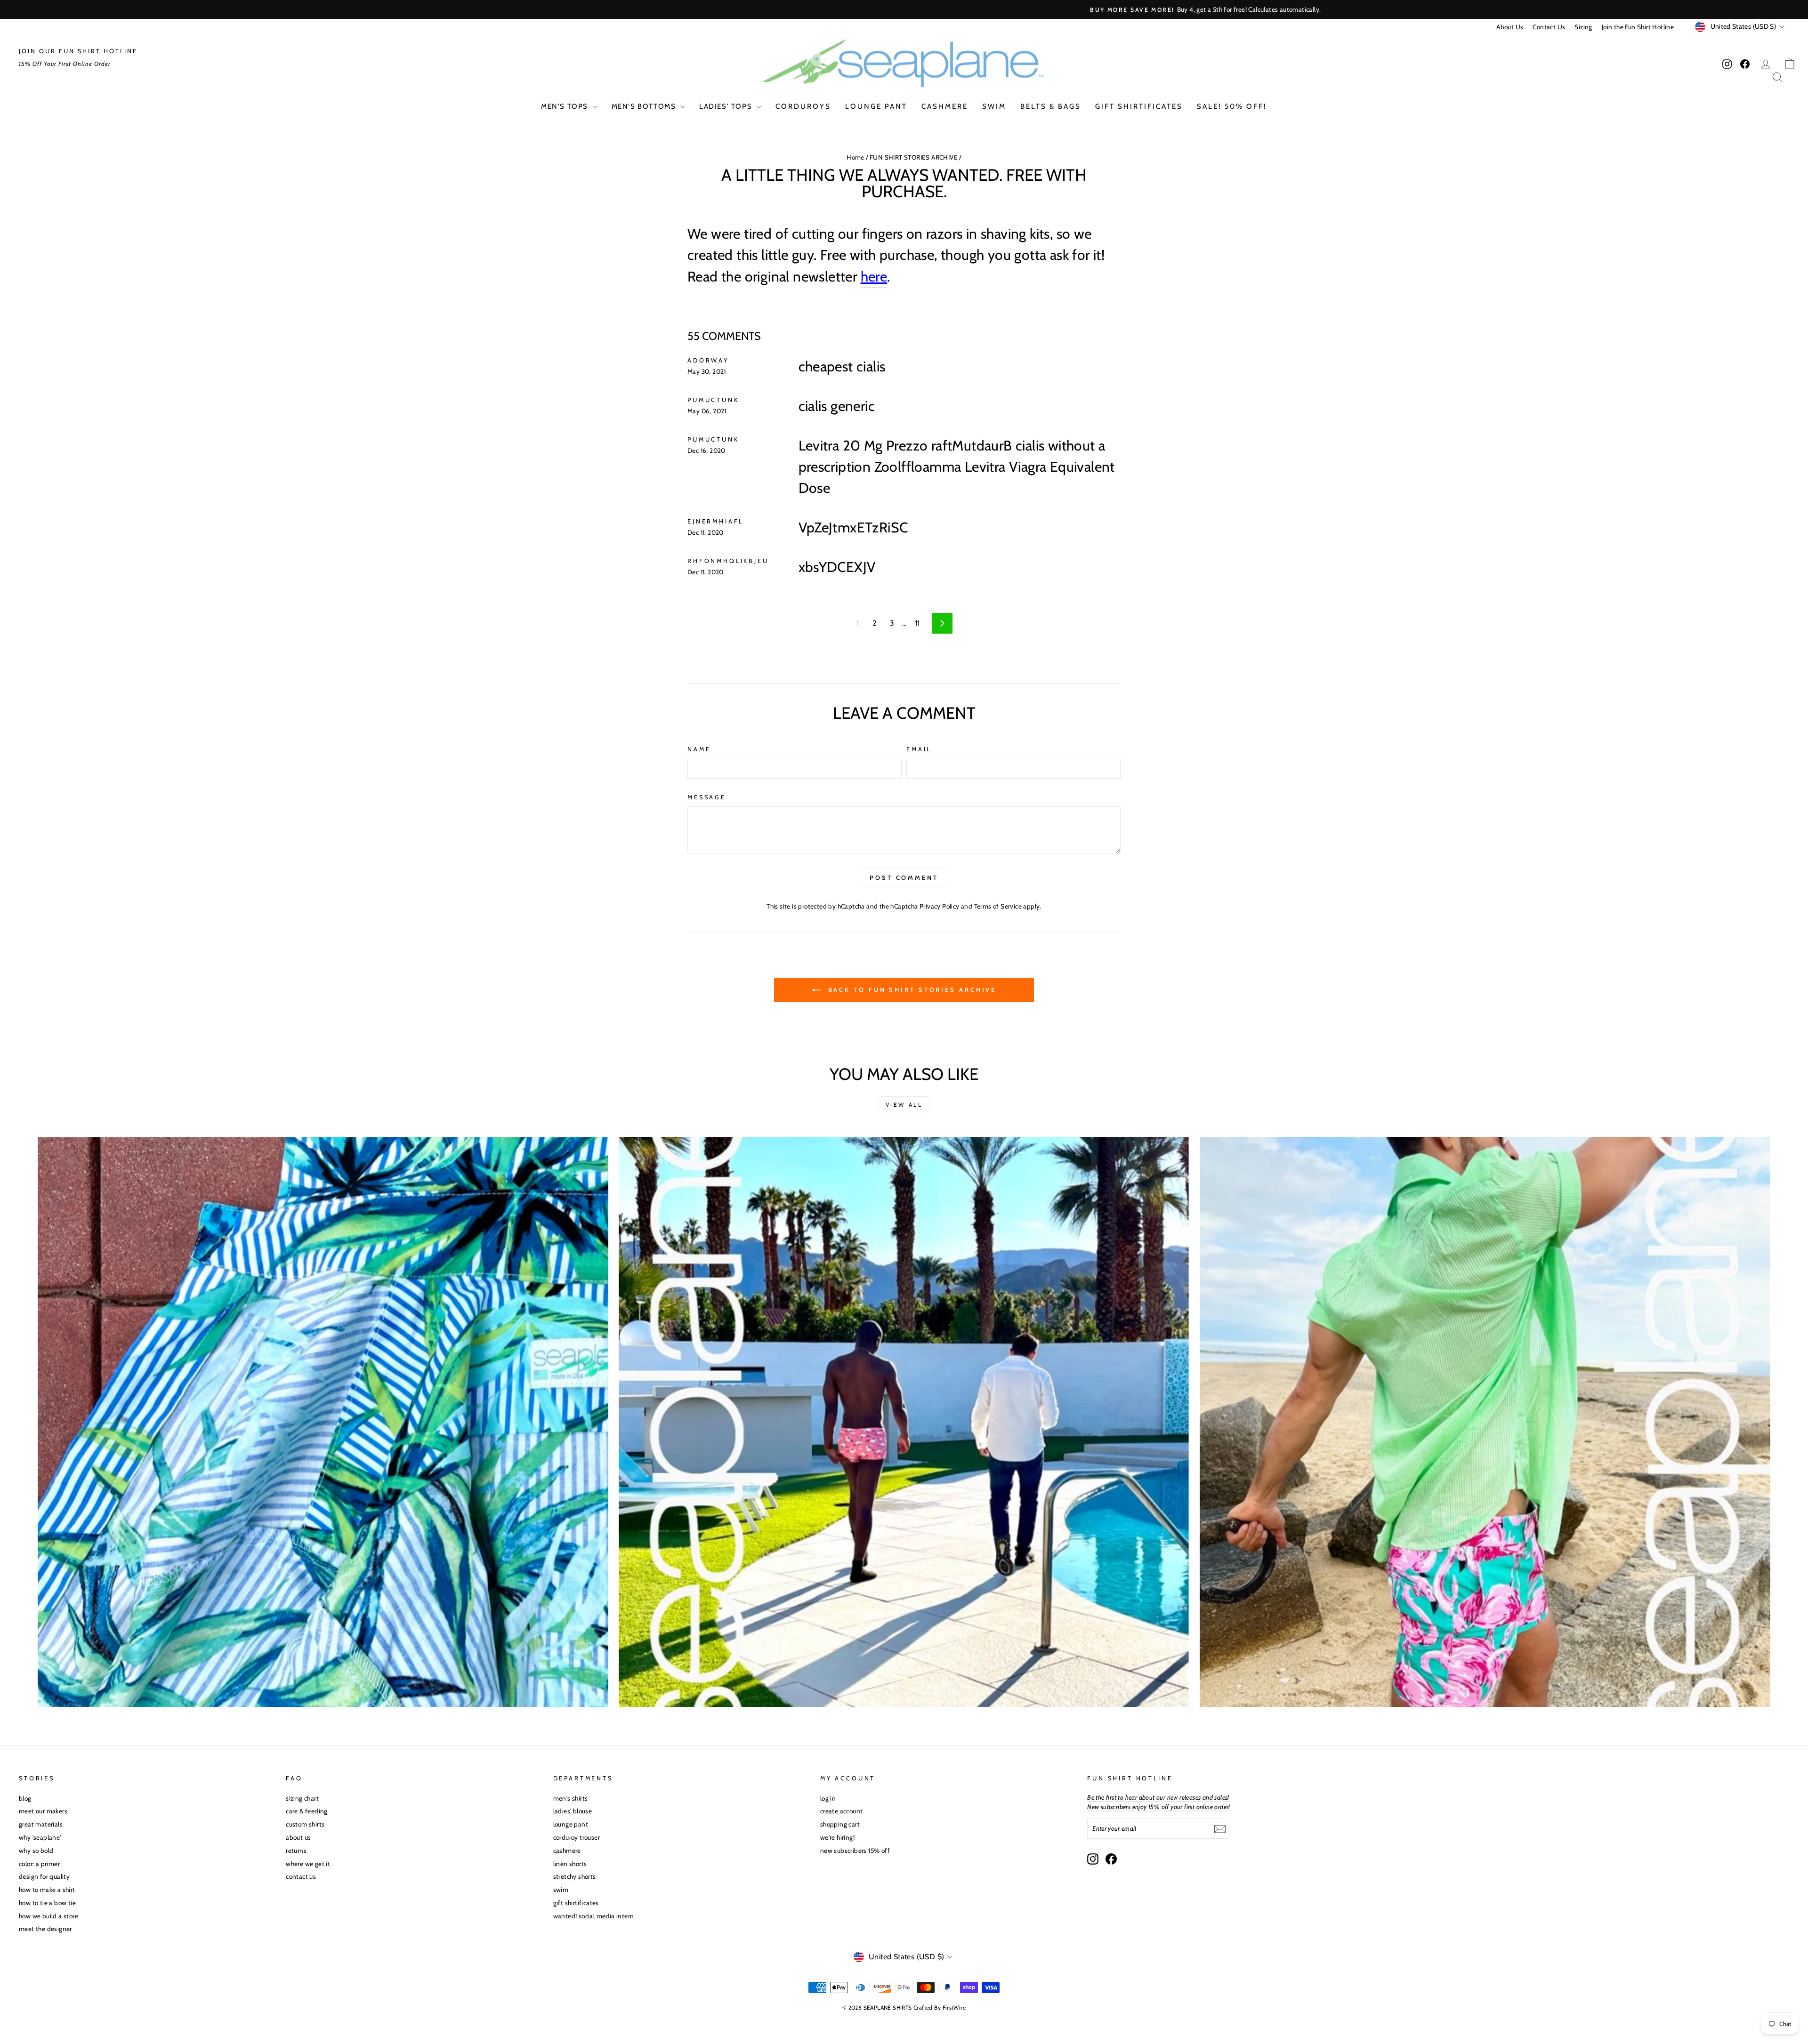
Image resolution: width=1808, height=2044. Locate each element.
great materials (41, 1824)
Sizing (1583, 27)
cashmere (945, 106)
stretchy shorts (575, 1876)
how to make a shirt (47, 1890)
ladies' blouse (573, 1811)
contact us (301, 1876)
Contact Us (1549, 27)
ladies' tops (727, 106)
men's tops (566, 106)
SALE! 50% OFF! (1232, 106)
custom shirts (305, 1824)
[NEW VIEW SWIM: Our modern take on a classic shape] (904, 1422)
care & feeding (307, 1811)
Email (919, 749)
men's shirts (571, 1798)
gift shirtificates (1139, 106)
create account (842, 1811)
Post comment (904, 877)
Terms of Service (998, 906)
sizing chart (302, 1798)
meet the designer (45, 1929)
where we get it (308, 1864)
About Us (1510, 27)
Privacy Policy (940, 906)
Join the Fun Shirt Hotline (1638, 27)
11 (917, 623)
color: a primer (39, 1864)
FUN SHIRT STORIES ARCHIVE (914, 157)
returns (296, 1851)
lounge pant (876, 106)
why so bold (36, 1851)
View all (904, 1105)
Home (856, 157)
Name (699, 749)
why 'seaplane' (40, 1837)
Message (707, 797)
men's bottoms (645, 106)
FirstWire (954, 2008)
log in (828, 1798)
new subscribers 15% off (855, 1851)
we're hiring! (837, 1837)
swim (994, 106)
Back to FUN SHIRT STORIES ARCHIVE (911, 990)
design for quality (44, 1876)
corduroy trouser (577, 1837)
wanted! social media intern (594, 1916)
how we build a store (48, 1916)
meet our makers (43, 1811)
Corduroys (803, 106)
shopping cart (840, 1824)
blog (25, 1798)
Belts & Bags (1051, 106)
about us (298, 1837)
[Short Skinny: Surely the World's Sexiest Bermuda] (1485, 1422)
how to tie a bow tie (47, 1903)
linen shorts (570, 1864)
